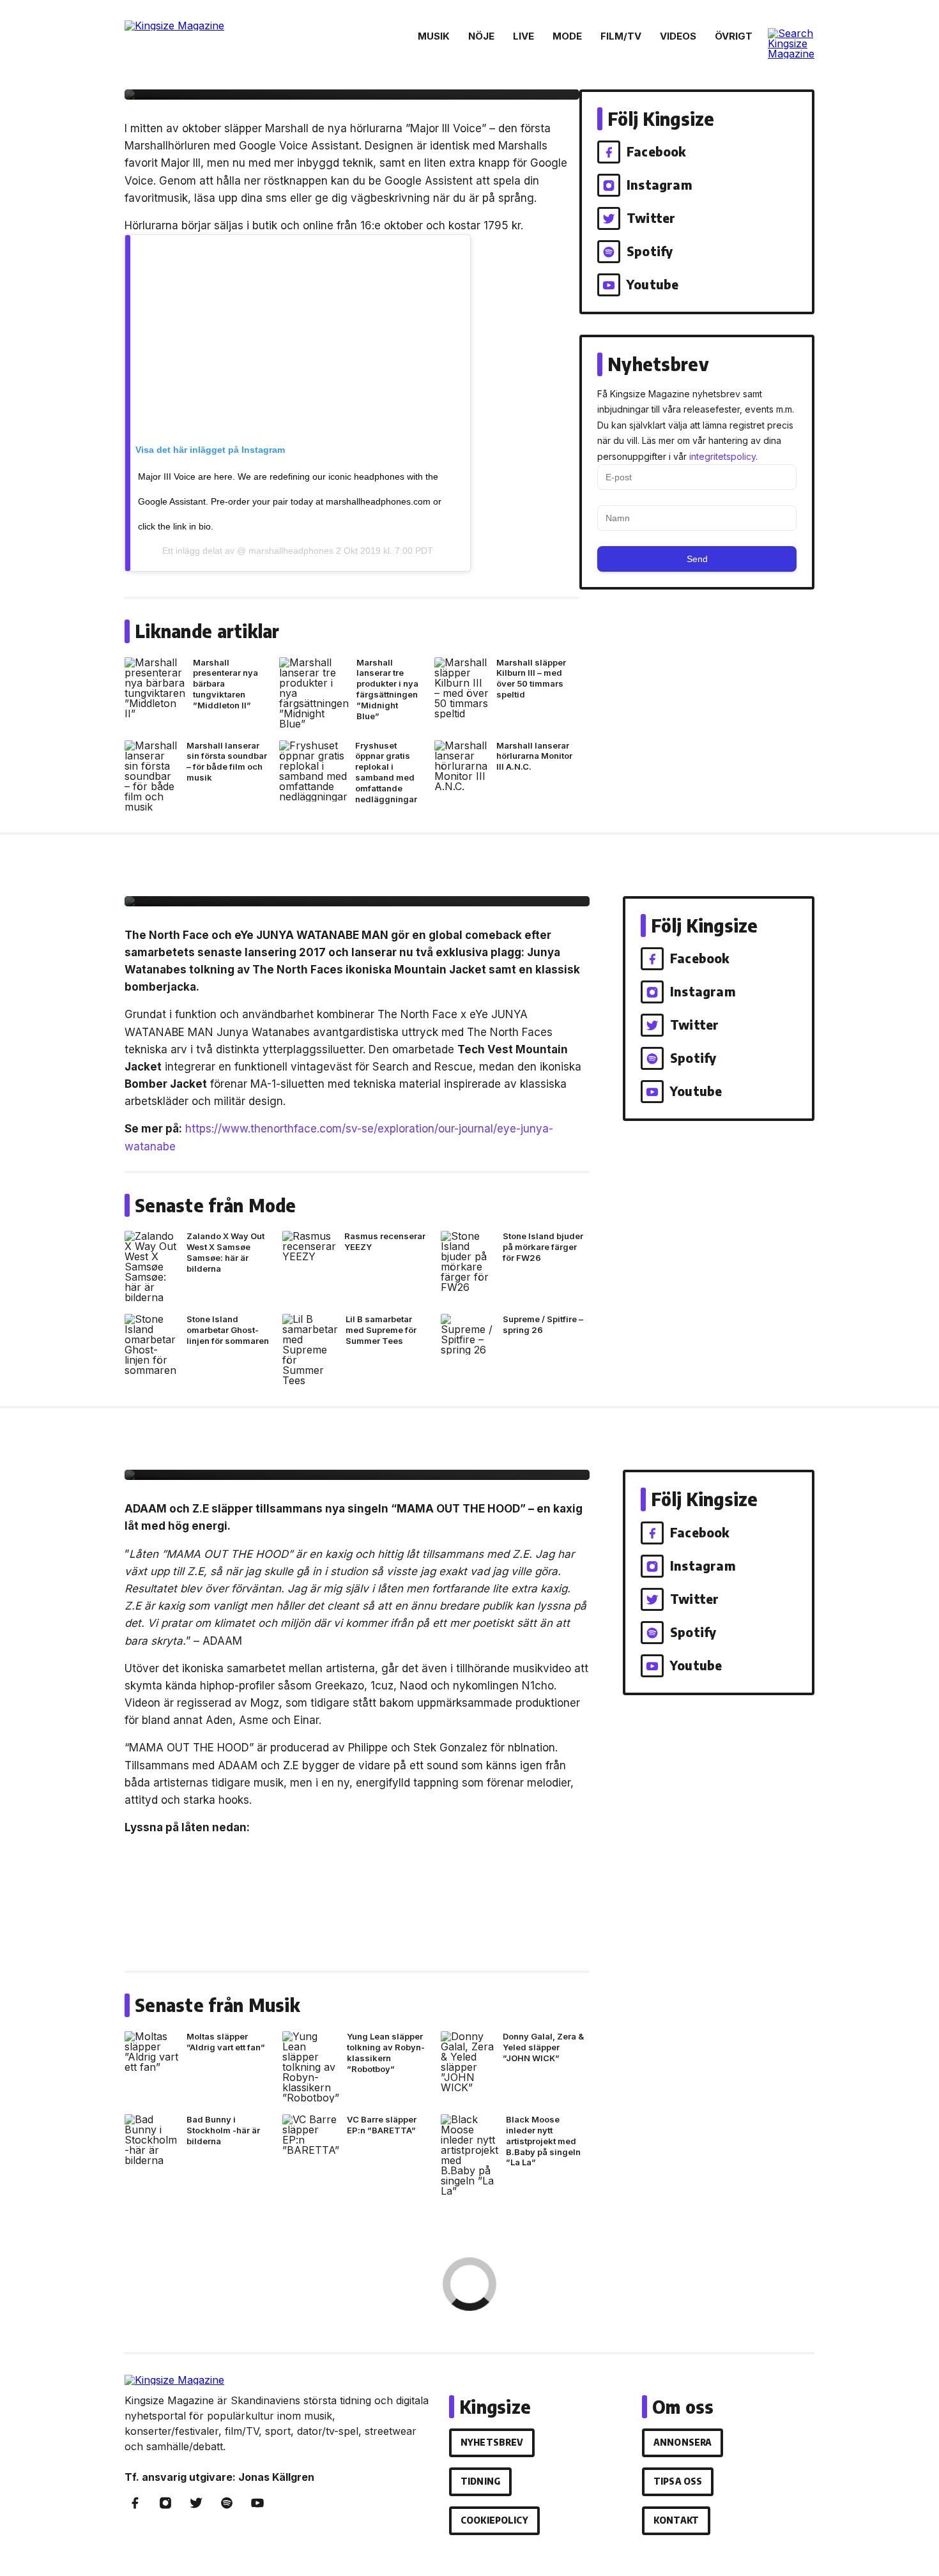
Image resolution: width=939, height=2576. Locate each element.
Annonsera (683, 2442)
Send (697, 559)
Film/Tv (621, 36)
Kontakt (676, 2520)
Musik (434, 36)
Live (523, 36)
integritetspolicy (722, 456)
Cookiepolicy (494, 2520)
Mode (567, 36)
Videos (678, 36)
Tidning (480, 2481)
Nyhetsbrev (492, 2442)
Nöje (481, 36)
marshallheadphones (290, 551)
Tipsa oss (678, 2481)
